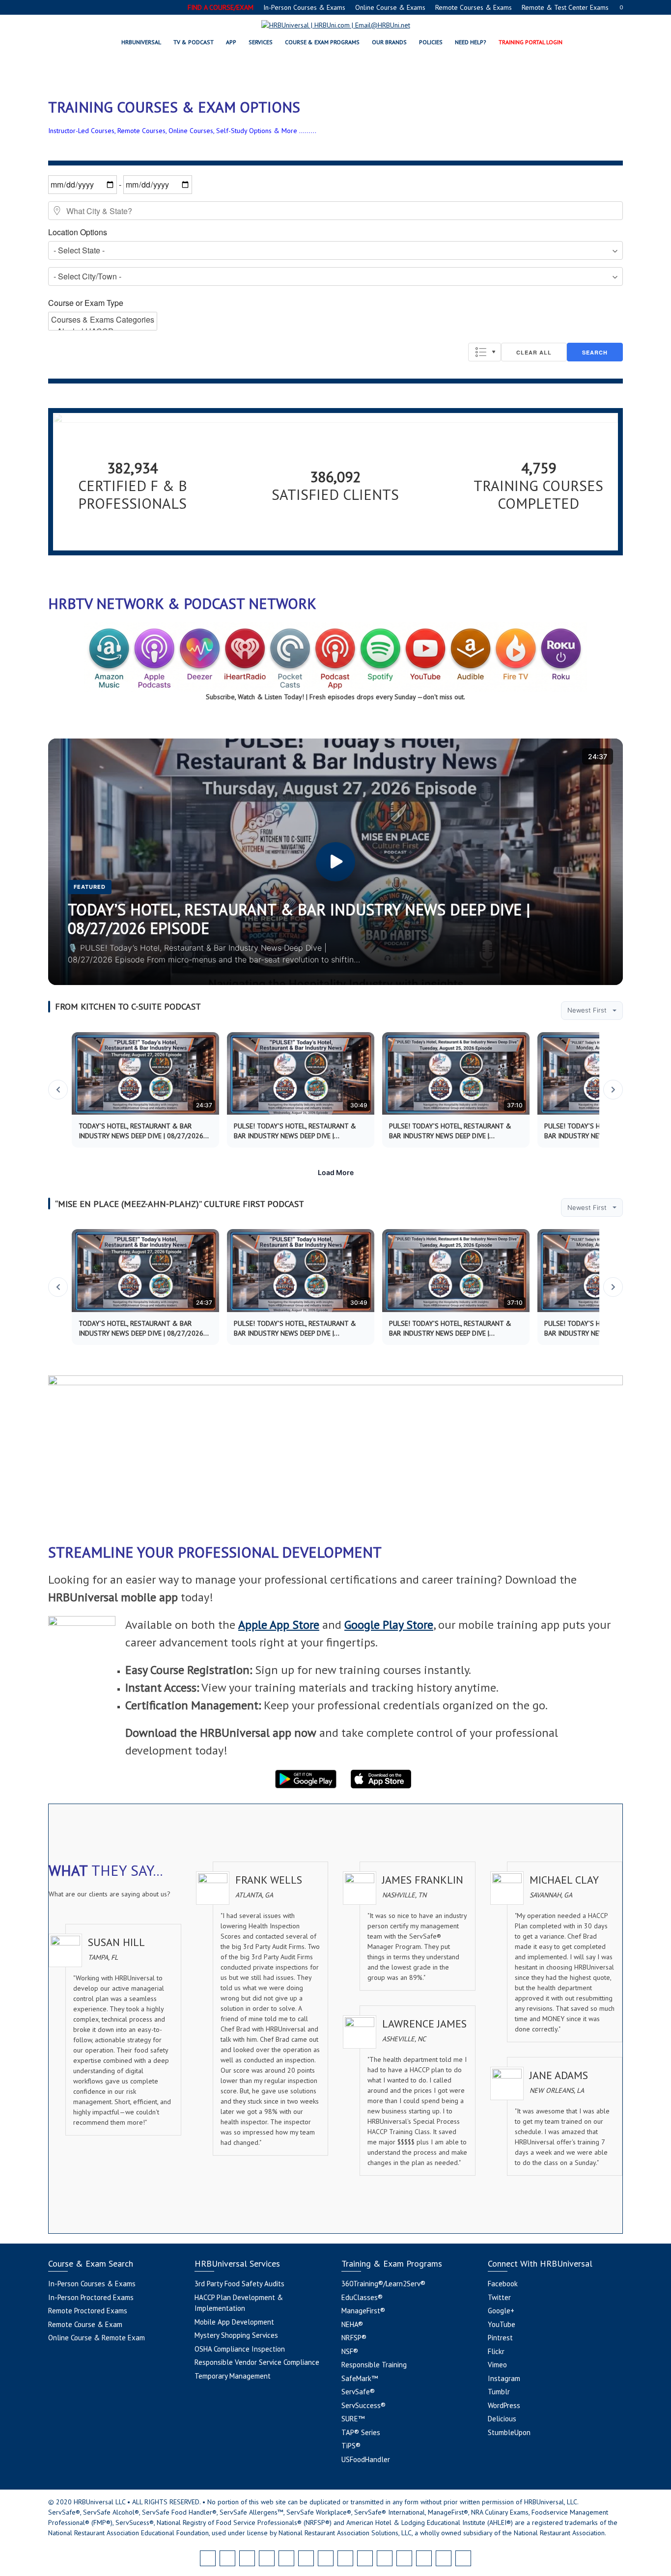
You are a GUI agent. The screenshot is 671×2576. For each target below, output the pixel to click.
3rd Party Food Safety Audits (239, 2284)
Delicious (502, 2419)
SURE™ (353, 2419)
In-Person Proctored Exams (91, 2297)
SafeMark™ (360, 2378)
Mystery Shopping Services (236, 2335)
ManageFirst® (363, 2311)
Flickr (496, 2351)
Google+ (501, 2311)
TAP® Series (361, 2432)
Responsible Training (374, 2365)
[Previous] (58, 1090)
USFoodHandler (366, 2459)
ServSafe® (358, 2392)
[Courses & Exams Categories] (103, 320)
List (485, 352)
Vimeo (497, 2365)
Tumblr (499, 2392)
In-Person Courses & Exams (304, 7)
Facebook (503, 2284)
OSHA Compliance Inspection (240, 2349)
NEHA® (352, 2324)
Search (595, 352)
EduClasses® (362, 2297)
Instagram (504, 2378)
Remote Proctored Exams (88, 2311)
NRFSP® (354, 2338)
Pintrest (500, 2338)
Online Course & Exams (390, 7)
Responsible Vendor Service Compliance (257, 2362)
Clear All (534, 352)
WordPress (504, 2405)
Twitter (499, 2297)
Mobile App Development (234, 2322)
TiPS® (351, 2446)
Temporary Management (233, 2376)
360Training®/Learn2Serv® (383, 2284)
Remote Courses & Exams (474, 7)
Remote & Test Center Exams (565, 7)
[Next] (613, 1090)
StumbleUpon (509, 2432)
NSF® (350, 2351)
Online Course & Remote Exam (97, 2338)
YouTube (502, 2324)
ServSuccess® (363, 2405)
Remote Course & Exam (85, 2324)
